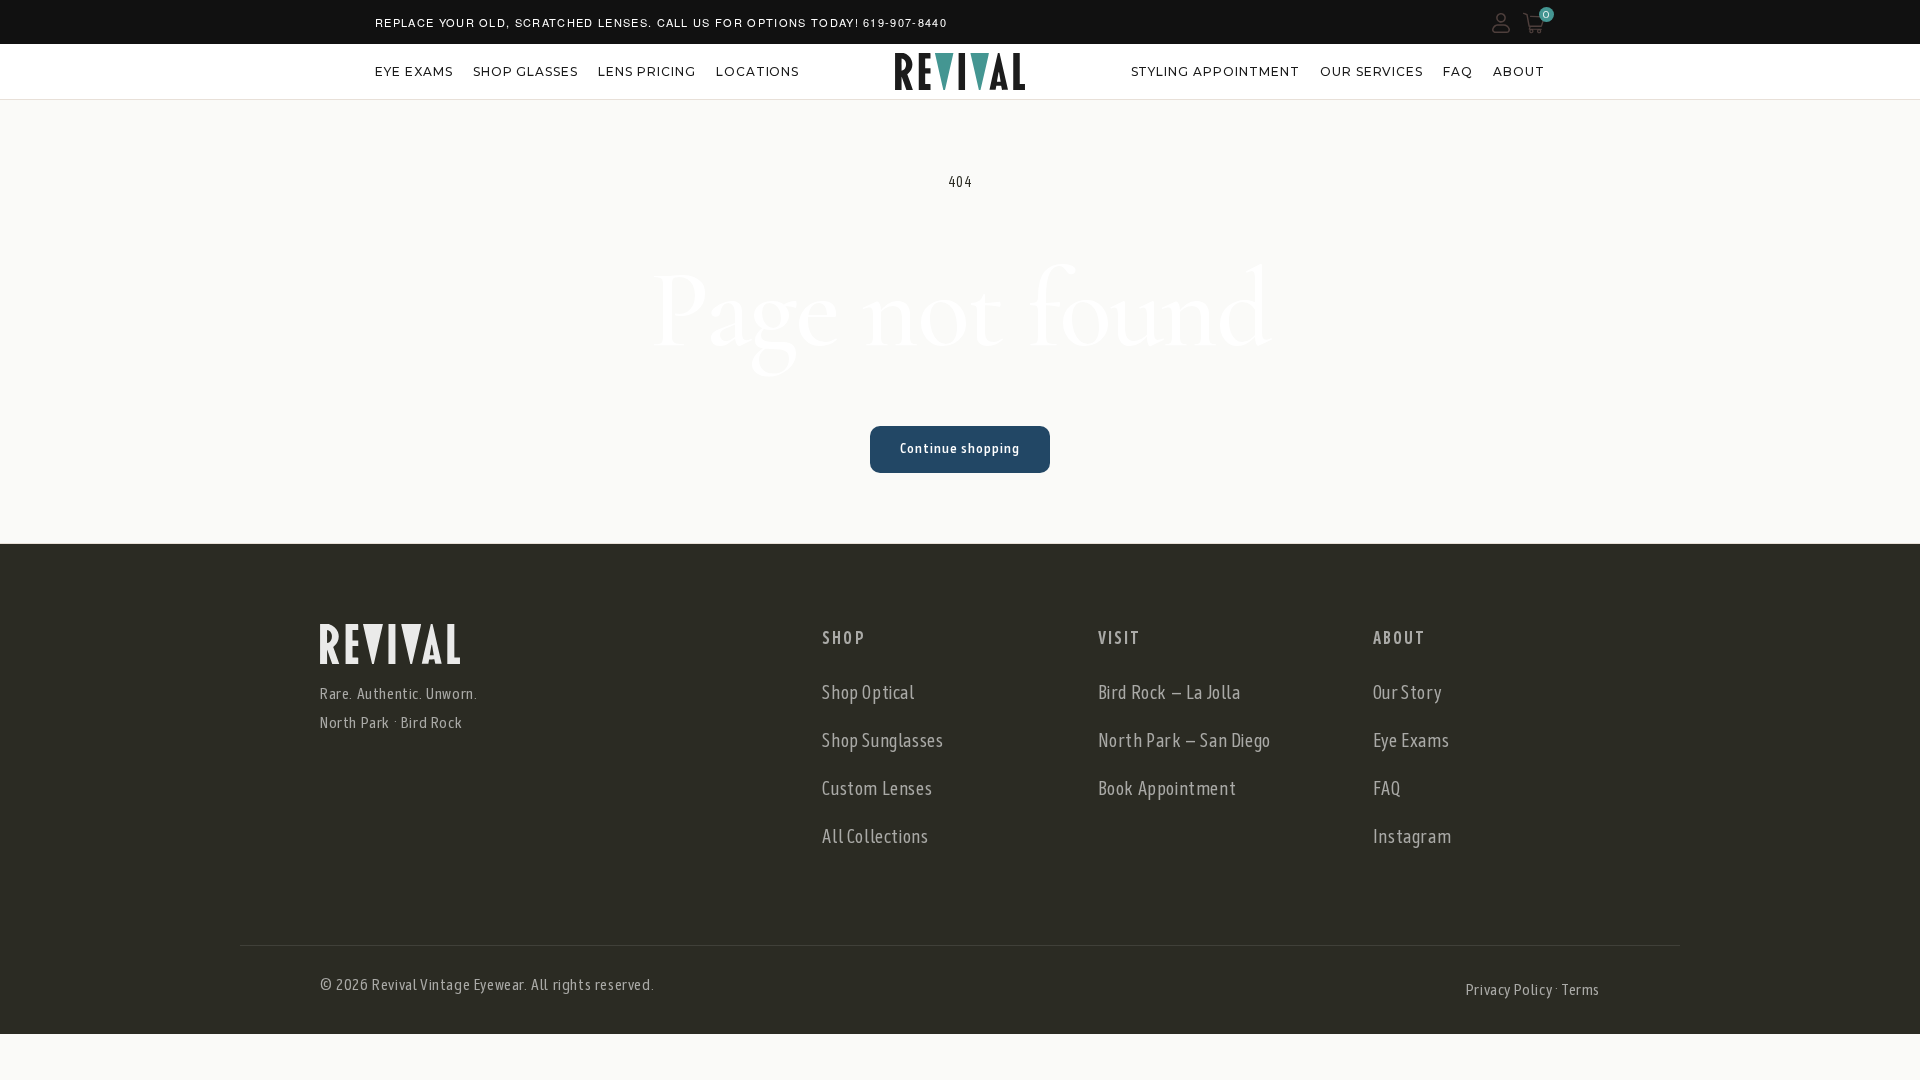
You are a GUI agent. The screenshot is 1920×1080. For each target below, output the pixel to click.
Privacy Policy (1508, 989)
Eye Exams (414, 71)
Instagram (1412, 836)
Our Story (1407, 692)
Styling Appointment (1215, 71)
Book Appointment (1167, 788)
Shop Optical (868, 692)
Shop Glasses (526, 71)
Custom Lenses (877, 788)
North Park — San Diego (1184, 740)
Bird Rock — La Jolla (1169, 692)
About (1519, 71)
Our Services (1372, 71)
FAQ (1458, 71)
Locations (758, 71)
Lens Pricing (647, 71)
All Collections (875, 836)
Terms (1580, 989)
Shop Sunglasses (882, 740)
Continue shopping (960, 448)
